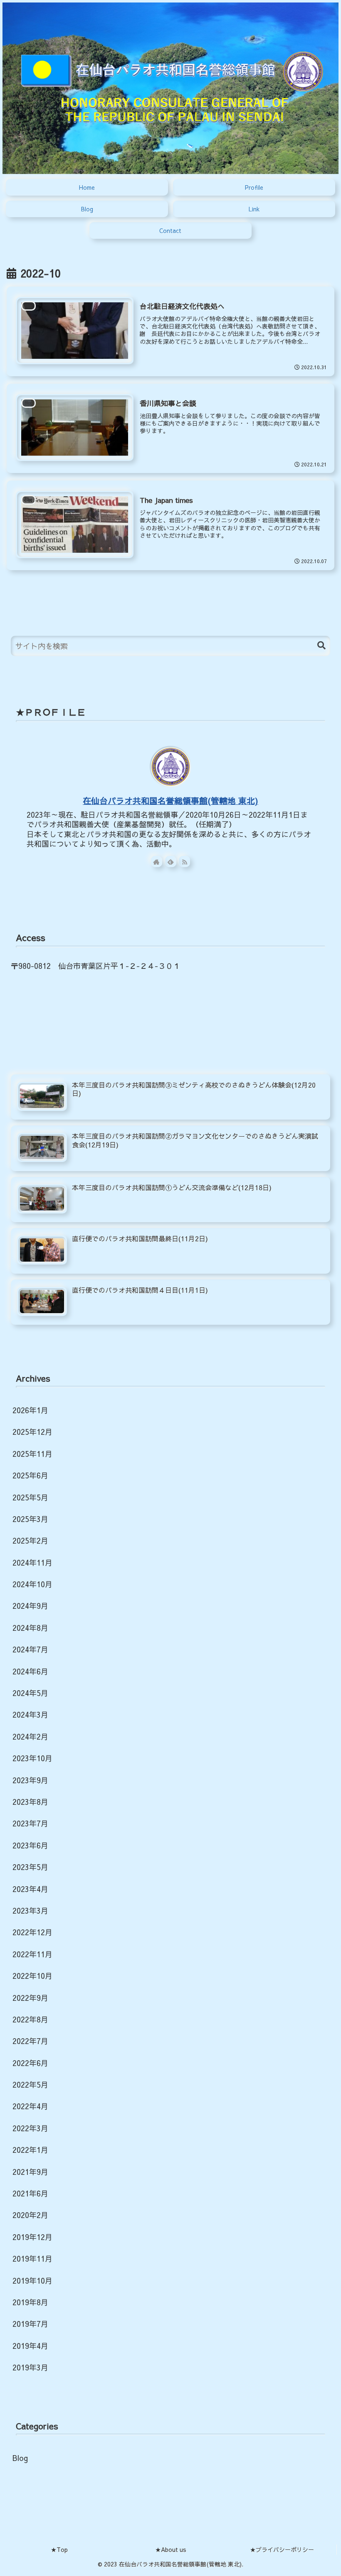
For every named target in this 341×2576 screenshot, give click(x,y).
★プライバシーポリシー (282, 2549)
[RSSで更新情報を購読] (184, 862)
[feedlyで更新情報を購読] (171, 862)
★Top (59, 2549)
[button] (321, 646)
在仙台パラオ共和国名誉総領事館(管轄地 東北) (170, 800)
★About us (171, 2549)
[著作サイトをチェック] (157, 862)
